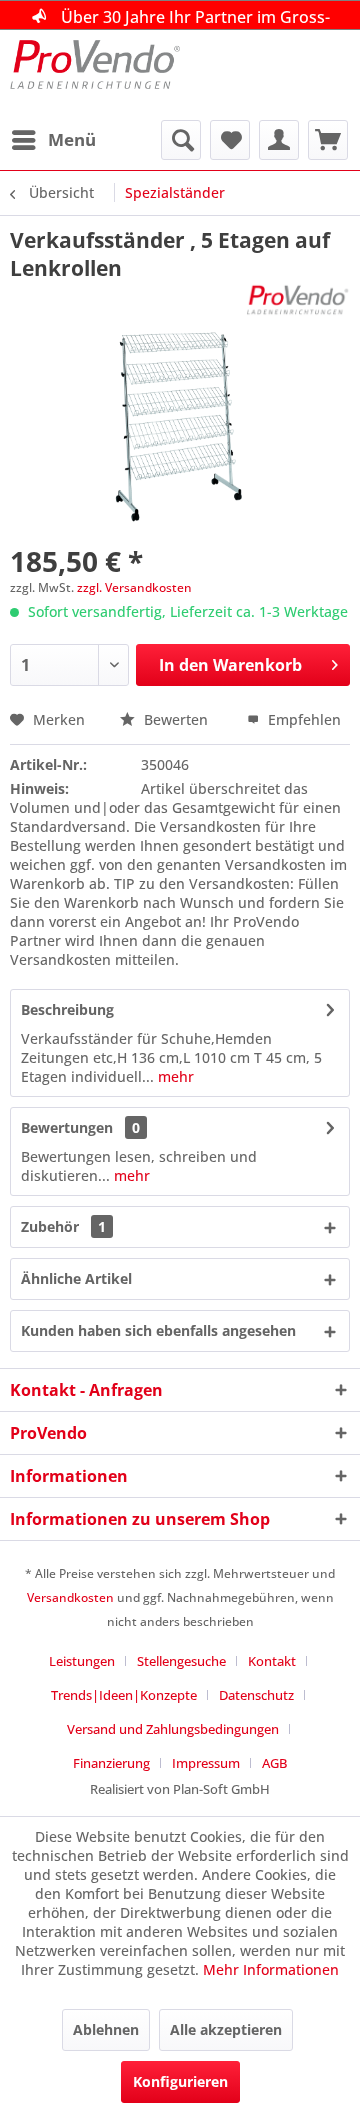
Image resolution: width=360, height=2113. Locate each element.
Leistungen (82, 1661)
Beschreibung (67, 1009)
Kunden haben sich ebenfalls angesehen (158, 1330)
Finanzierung (111, 1763)
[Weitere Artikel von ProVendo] (298, 299)
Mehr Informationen (271, 1969)
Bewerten (176, 719)
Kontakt (272, 1661)
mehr (174, 1076)
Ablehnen (106, 2029)
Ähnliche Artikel (76, 1278)
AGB (274, 1763)
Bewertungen (67, 1127)
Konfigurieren (180, 2081)
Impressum (206, 1763)
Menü (72, 139)
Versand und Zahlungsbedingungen (173, 1729)
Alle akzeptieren (226, 2029)
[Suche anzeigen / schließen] (181, 140)
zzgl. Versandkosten (134, 587)
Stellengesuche (181, 1661)
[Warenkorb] (328, 140)
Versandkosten (70, 1597)
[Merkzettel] (230, 140)
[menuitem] (53, 140)
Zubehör (63, 1226)
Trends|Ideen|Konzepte (124, 1695)
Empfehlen (302, 719)
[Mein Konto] (279, 140)
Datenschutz (256, 1695)
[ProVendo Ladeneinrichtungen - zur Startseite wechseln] (95, 75)
